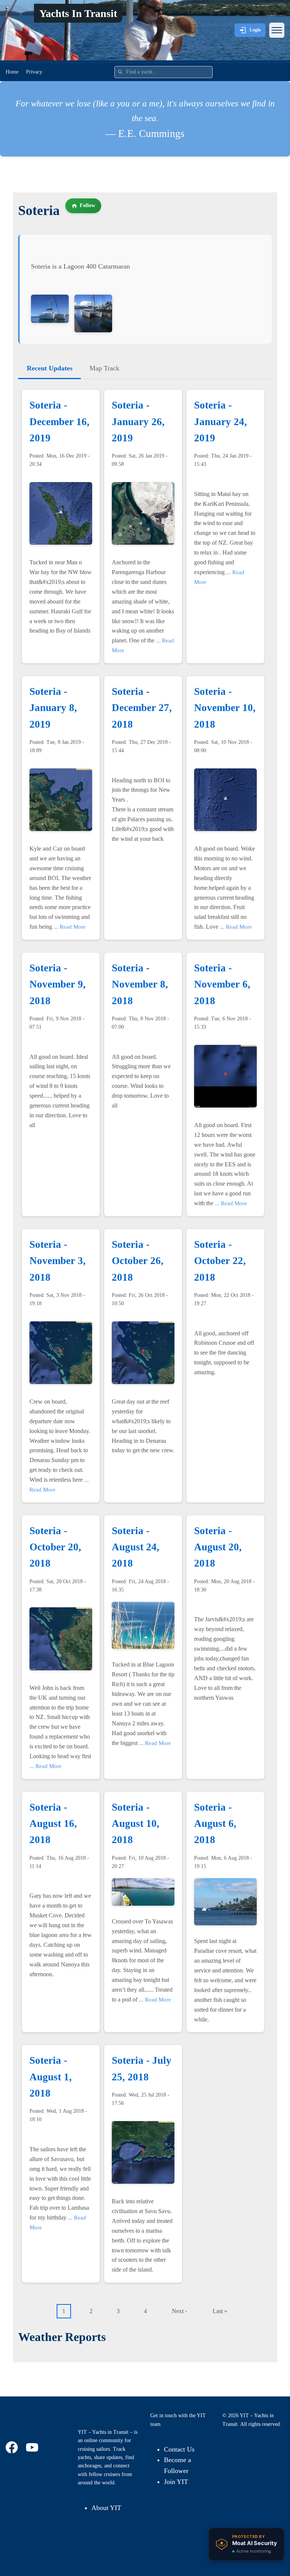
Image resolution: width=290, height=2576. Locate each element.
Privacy (34, 72)
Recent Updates (50, 368)
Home (12, 72)
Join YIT (176, 2482)
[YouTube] (33, 2447)
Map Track (104, 368)
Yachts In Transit (78, 13)
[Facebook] (13, 2447)
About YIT (106, 2508)
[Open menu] (277, 30)
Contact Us (179, 2449)
